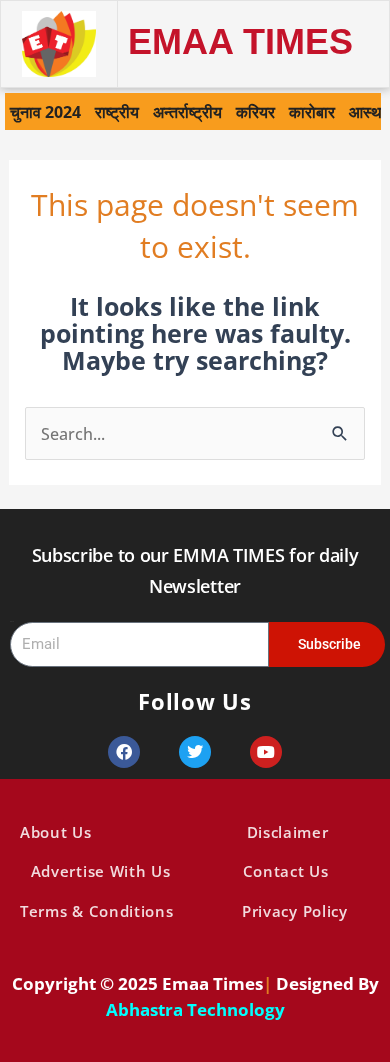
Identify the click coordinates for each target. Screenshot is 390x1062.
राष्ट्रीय (117, 111)
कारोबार (312, 111)
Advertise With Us (101, 871)
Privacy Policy (295, 911)
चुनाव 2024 (45, 111)
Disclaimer (288, 832)
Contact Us (286, 871)
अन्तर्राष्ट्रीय (187, 111)
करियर (255, 111)
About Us (56, 832)
